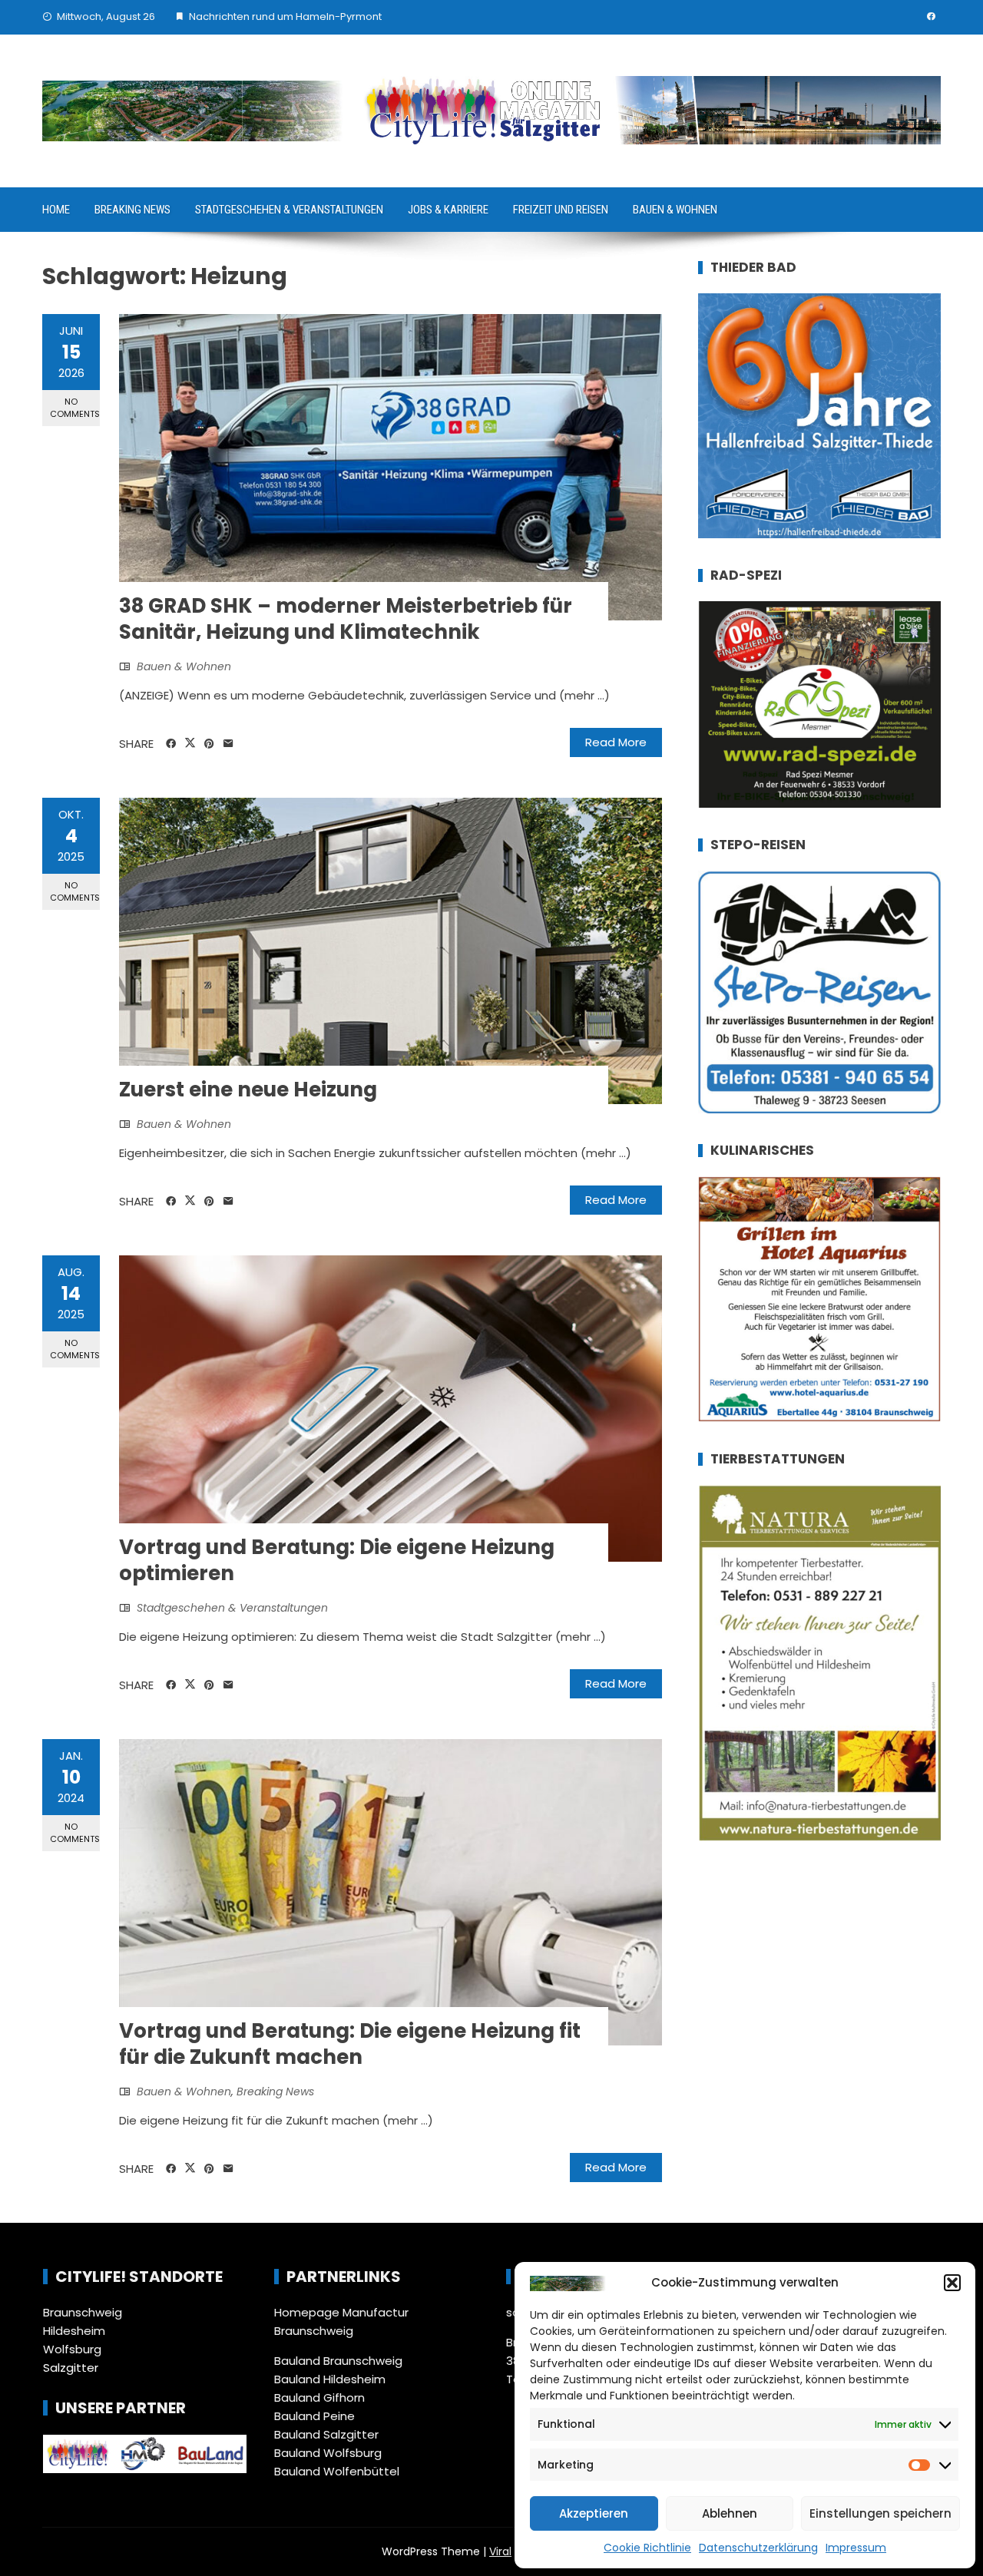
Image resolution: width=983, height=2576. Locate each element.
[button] (952, 2283)
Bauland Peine (314, 2416)
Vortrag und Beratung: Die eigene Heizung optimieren (337, 1560)
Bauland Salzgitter (326, 2434)
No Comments (75, 407)
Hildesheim (74, 2331)
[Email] (228, 744)
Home (56, 210)
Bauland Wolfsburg (328, 2453)
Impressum (856, 2548)
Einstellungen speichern (880, 2513)
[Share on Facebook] (171, 744)
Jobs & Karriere (448, 210)
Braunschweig (83, 2312)
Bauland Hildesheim (330, 2379)
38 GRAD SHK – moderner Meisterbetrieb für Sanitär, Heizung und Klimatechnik (346, 619)
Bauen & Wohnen (675, 210)
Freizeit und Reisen (561, 210)
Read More (616, 742)
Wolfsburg (72, 2349)
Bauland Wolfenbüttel (337, 2471)
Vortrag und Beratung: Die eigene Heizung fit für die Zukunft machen (350, 2044)
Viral (500, 2551)
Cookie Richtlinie (647, 2548)
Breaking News (132, 210)
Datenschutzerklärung (758, 2548)
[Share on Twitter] (190, 743)
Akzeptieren (594, 2513)
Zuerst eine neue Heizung (248, 1090)
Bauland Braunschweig (338, 2361)
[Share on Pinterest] (209, 744)
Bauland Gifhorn (319, 2397)
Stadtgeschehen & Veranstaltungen (289, 210)
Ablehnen (730, 2513)
